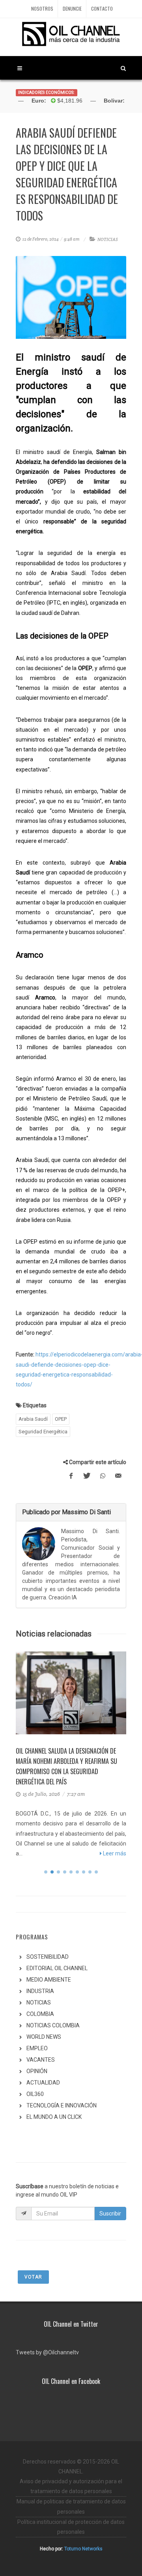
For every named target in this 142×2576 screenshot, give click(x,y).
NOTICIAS (108, 239)
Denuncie (72, 8)
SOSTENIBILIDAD (48, 1957)
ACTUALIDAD (43, 2083)
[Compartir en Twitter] (87, 1476)
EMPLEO (37, 2048)
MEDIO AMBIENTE (49, 1980)
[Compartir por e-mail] (118, 1476)
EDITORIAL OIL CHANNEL (57, 1968)
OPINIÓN (37, 2071)
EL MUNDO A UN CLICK (54, 2117)
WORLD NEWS (44, 2037)
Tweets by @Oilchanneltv (47, 2352)
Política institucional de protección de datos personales (71, 2527)
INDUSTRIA (40, 1991)
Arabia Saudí (33, 1419)
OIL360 (35, 2094)
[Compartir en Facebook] (71, 1476)
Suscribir (110, 2214)
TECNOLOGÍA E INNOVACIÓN (62, 2105)
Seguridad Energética (43, 1432)
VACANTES (41, 2060)
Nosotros (42, 8)
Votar (33, 2277)
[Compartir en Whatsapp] (103, 1476)
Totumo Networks (83, 2549)
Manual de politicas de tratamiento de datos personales (71, 2506)
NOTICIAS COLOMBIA (53, 2025)
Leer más (114, 1853)
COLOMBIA (40, 2014)
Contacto (102, 8)
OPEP (61, 1419)
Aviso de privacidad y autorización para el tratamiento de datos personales (71, 2486)
